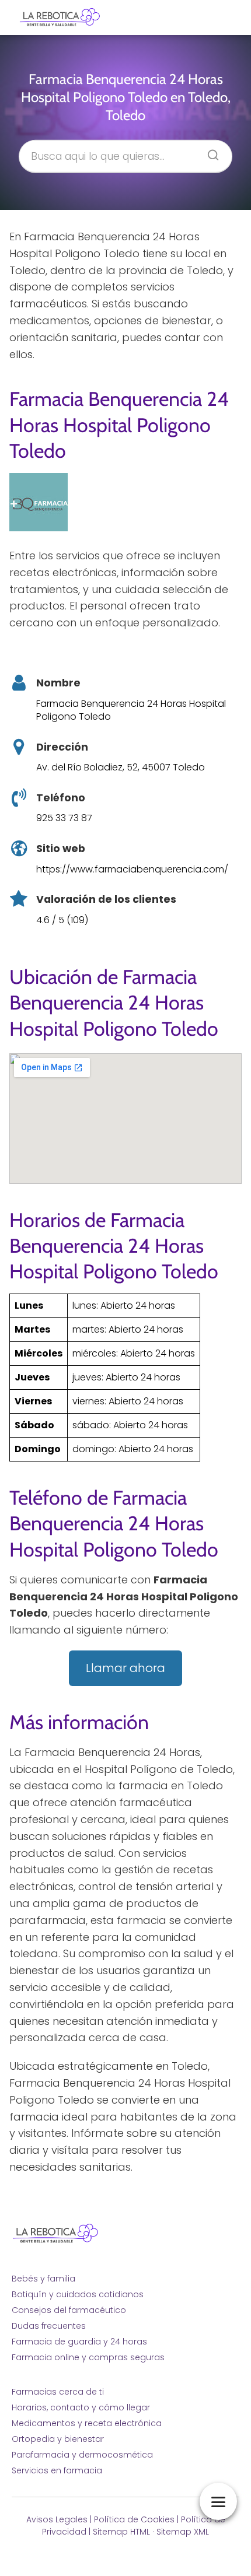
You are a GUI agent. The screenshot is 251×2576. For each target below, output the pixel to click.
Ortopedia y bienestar (58, 2439)
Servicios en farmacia (57, 2470)
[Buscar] (209, 151)
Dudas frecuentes (49, 2326)
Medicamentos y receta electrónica (87, 2423)
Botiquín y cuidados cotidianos (78, 2294)
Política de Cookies (134, 2519)
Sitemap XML (183, 2532)
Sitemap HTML (121, 2532)
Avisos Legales (57, 2519)
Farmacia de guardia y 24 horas (79, 2342)
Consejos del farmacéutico (69, 2310)
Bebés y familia (43, 2279)
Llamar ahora (125, 1668)
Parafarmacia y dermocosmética (82, 2455)
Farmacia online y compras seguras (88, 2357)
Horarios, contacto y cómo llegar (81, 2407)
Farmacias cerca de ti (58, 2392)
